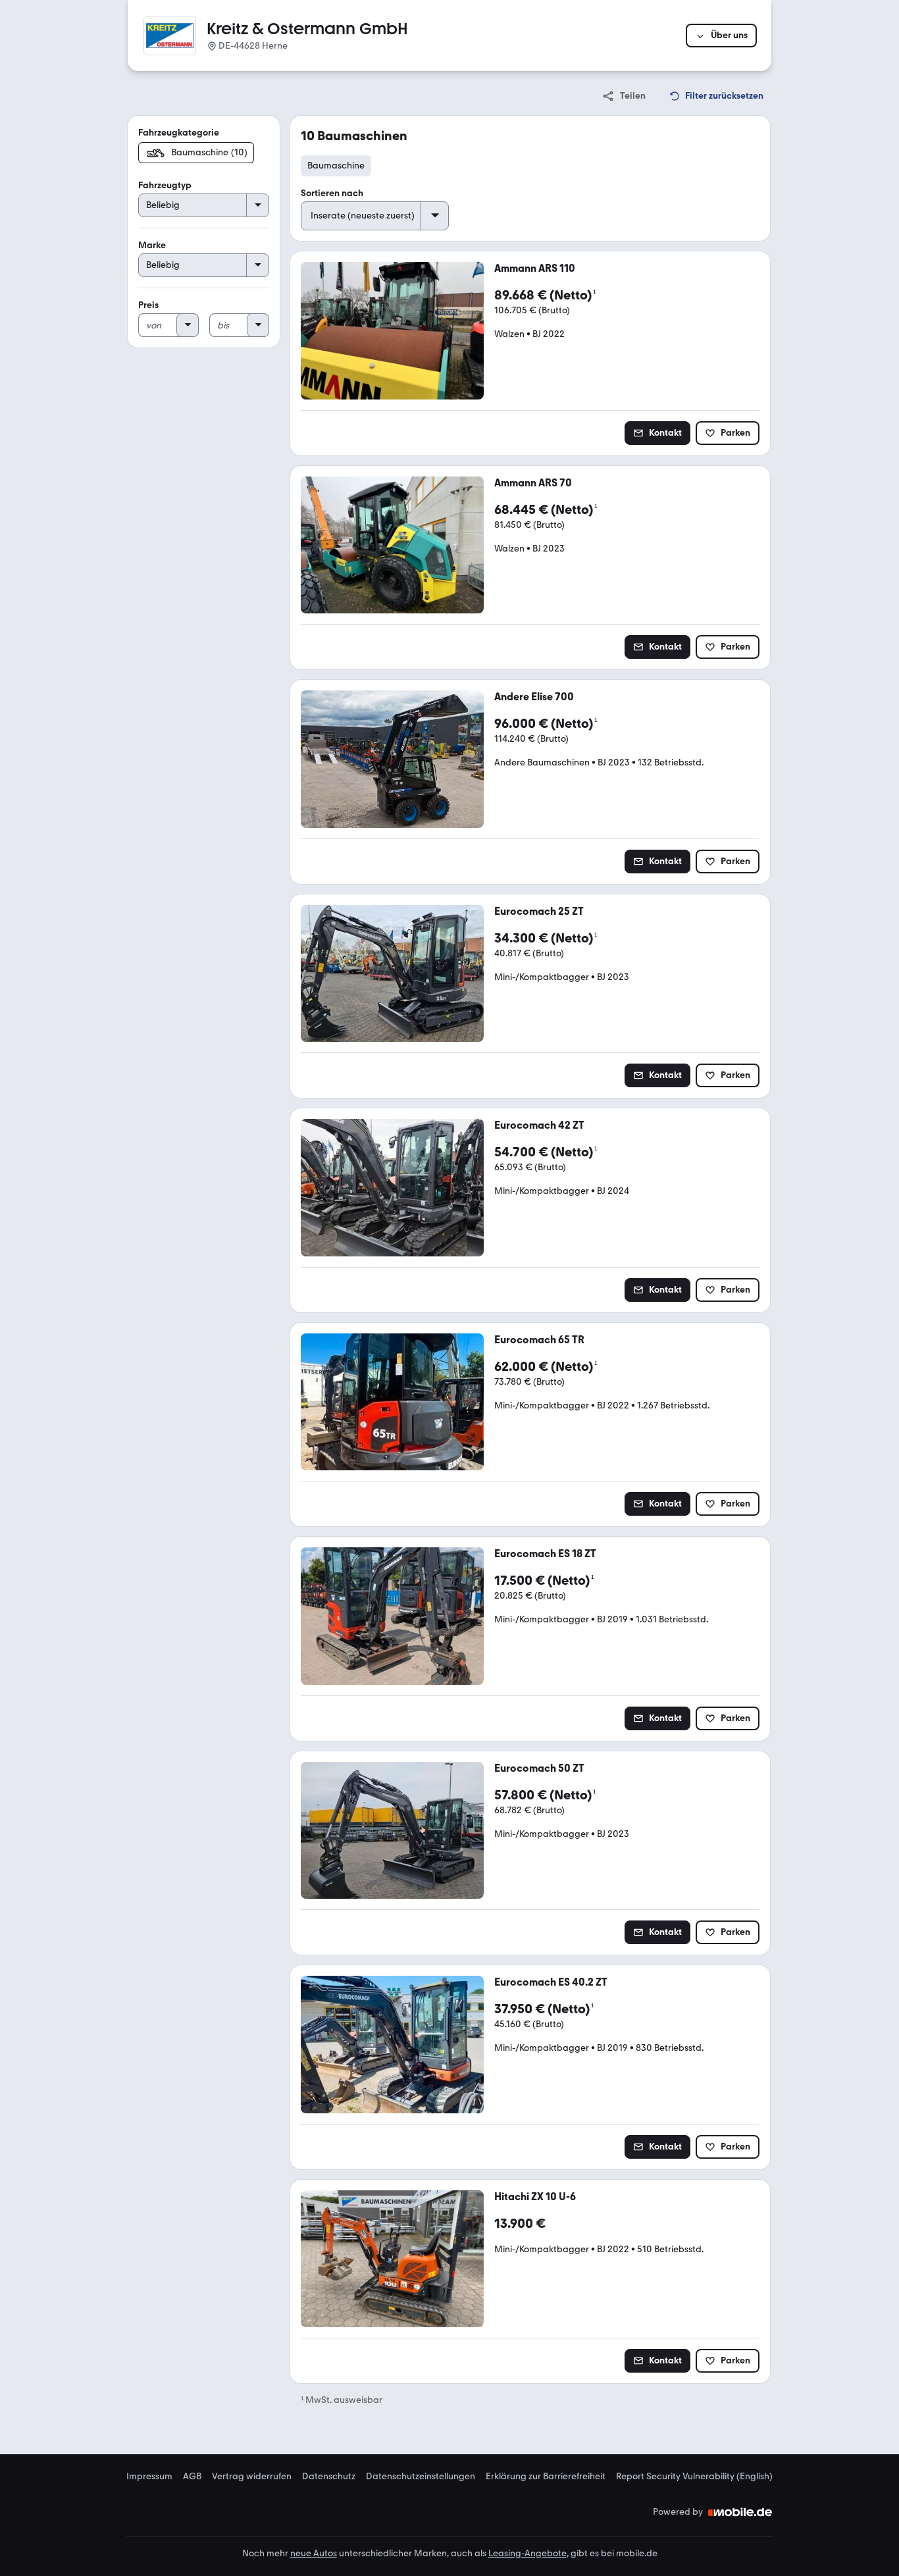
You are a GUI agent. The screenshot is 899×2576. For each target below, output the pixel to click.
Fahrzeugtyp (165, 185)
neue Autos (314, 2553)
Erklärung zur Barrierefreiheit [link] (546, 2477)
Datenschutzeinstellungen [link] (421, 2477)
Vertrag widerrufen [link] (252, 2477)
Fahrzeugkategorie (179, 133)
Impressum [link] (149, 2477)
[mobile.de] (740, 2512)
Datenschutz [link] (329, 2477)
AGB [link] (192, 2477)
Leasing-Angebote (527, 2553)
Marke (152, 245)
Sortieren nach (332, 193)
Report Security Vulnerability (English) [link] (694, 2477)
